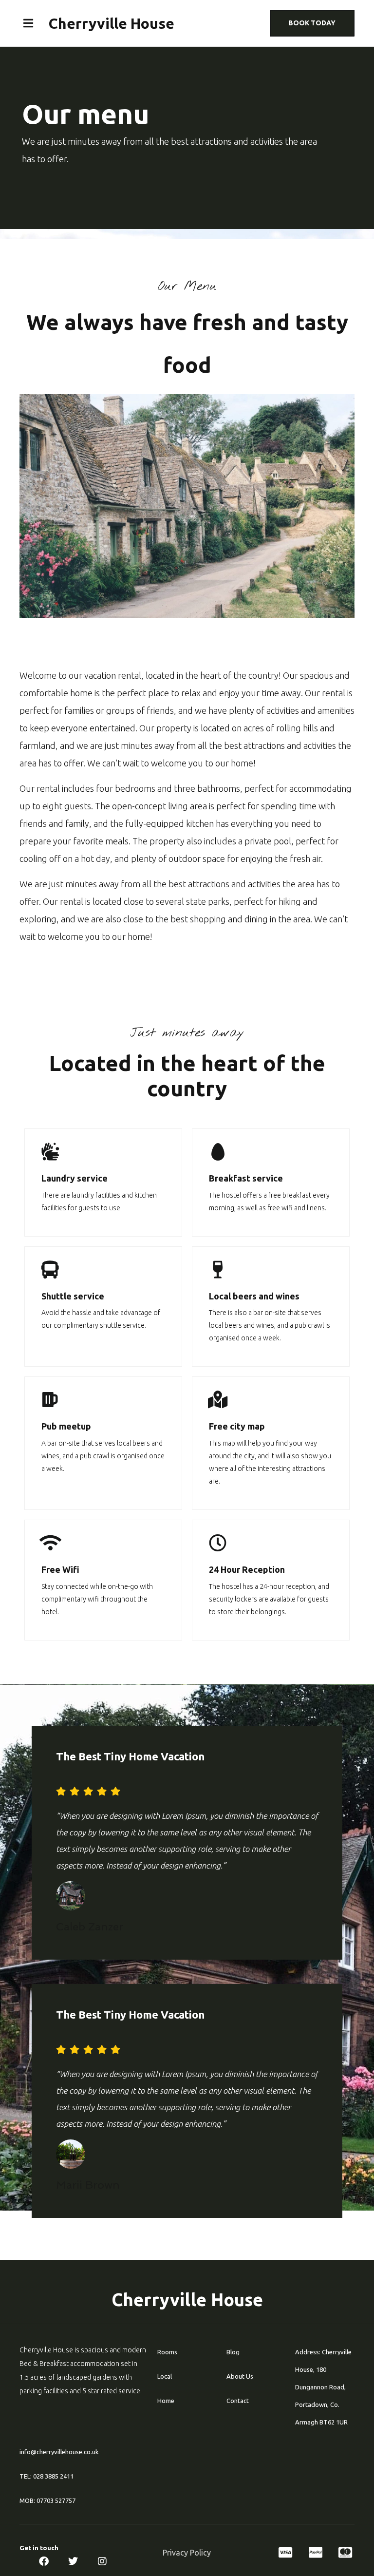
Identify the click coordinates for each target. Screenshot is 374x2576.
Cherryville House (112, 23)
